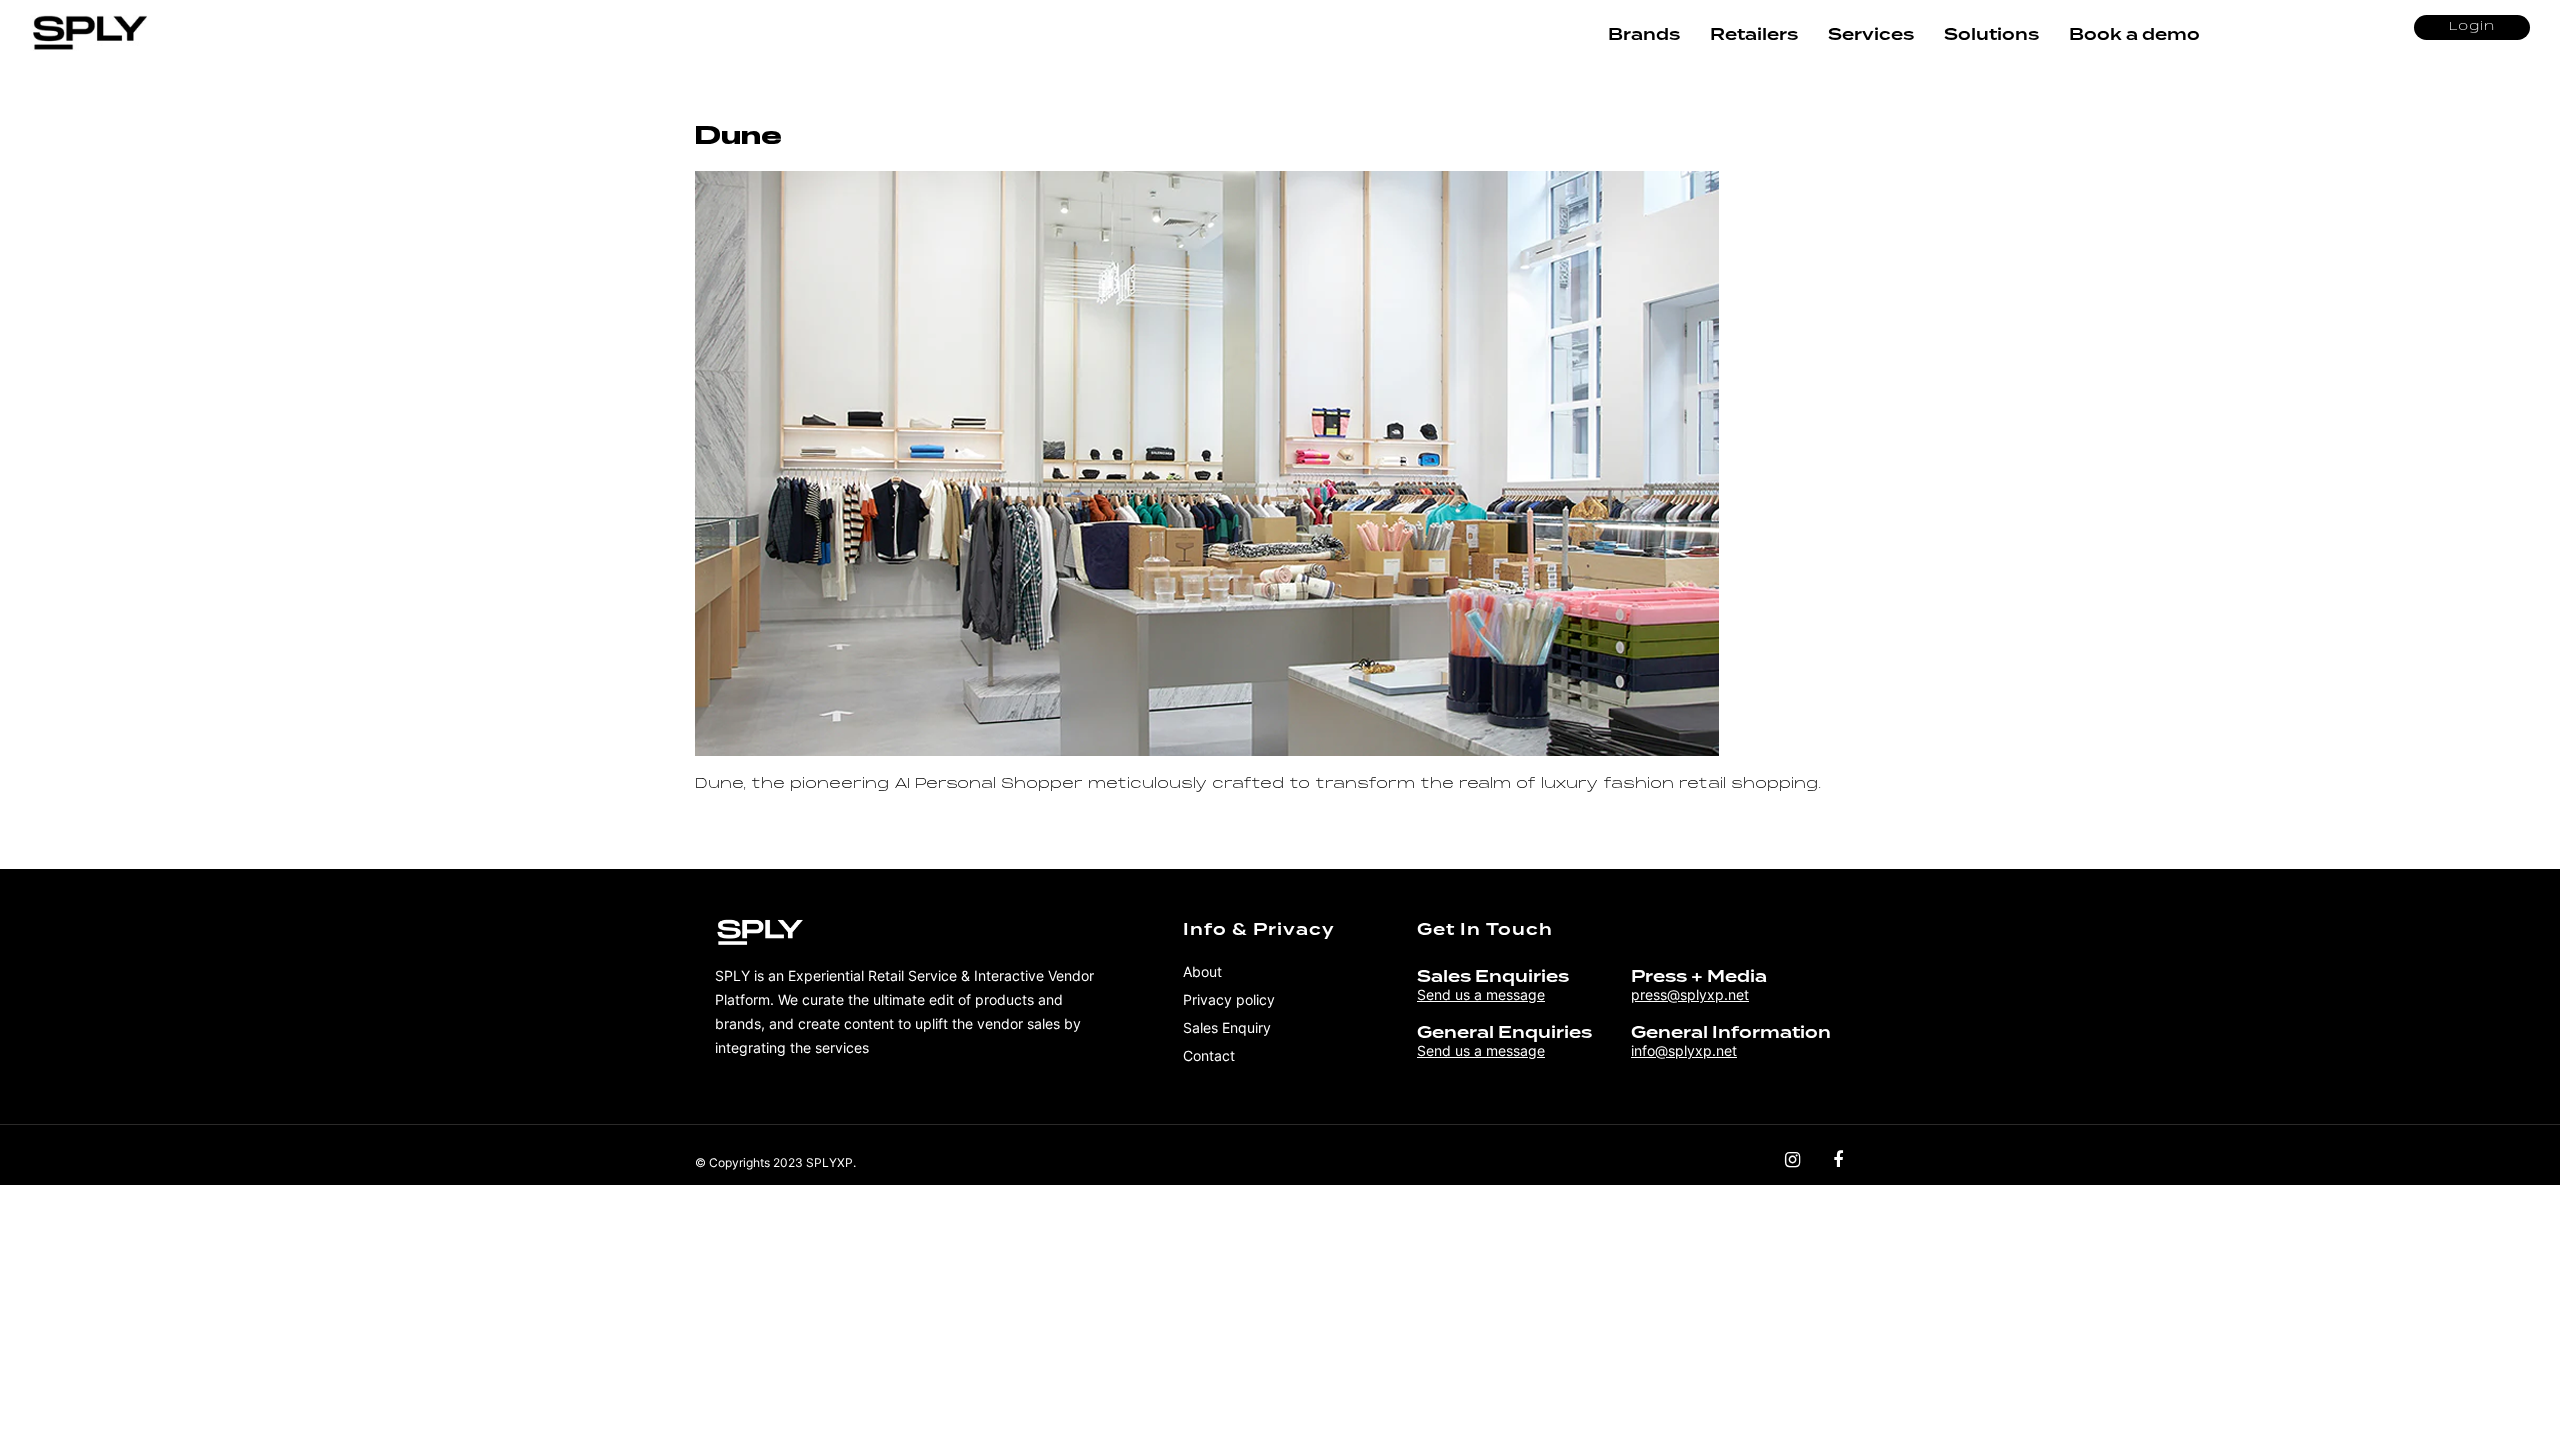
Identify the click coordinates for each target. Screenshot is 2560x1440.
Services (1871, 34)
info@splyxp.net (1684, 1050)
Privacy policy (1229, 999)
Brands (1644, 34)
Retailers (1754, 34)
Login (2472, 27)
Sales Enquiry (1227, 1027)
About (1202, 971)
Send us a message (1481, 994)
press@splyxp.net (1690, 994)
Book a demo (2134, 34)
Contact (1209, 1055)
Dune (738, 135)
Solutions (1991, 34)
